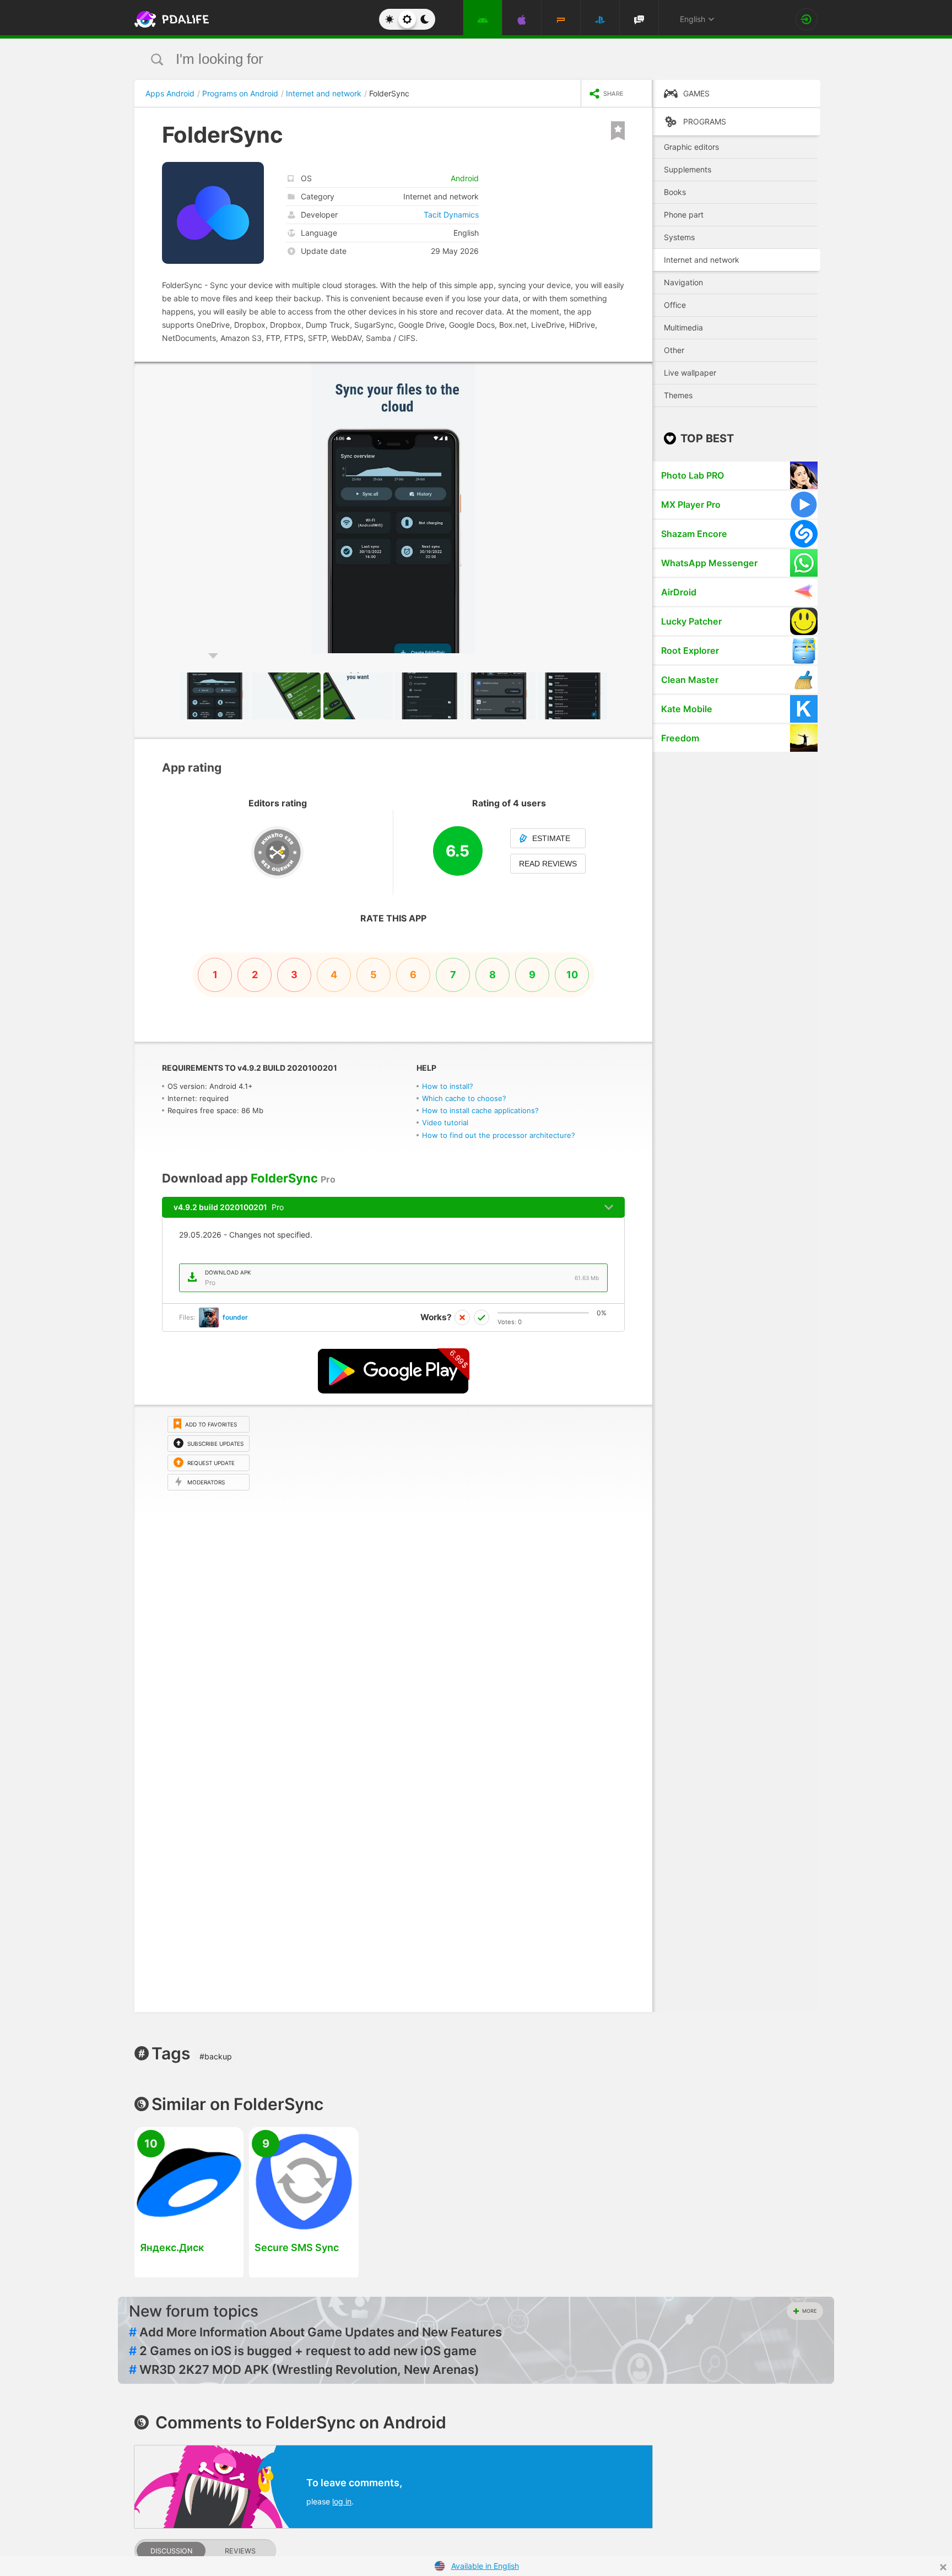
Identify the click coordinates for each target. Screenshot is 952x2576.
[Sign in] (807, 19)
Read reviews (548, 864)
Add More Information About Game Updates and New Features (315, 2332)
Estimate (551, 838)
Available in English (485, 2566)
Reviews (240, 2551)
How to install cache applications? (480, 1110)
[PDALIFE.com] (169, 19)
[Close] (943, 2567)
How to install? (448, 1086)
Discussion (171, 2551)
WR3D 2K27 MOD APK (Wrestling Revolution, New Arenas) (304, 2369)
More (809, 2311)
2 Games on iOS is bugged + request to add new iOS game (303, 2351)
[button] (642, 372)
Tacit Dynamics (451, 215)
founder (235, 1317)
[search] (455, 59)
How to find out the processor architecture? (499, 1135)
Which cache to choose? (464, 1098)
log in (342, 2501)
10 (572, 975)
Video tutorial (445, 1122)
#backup (216, 2056)
